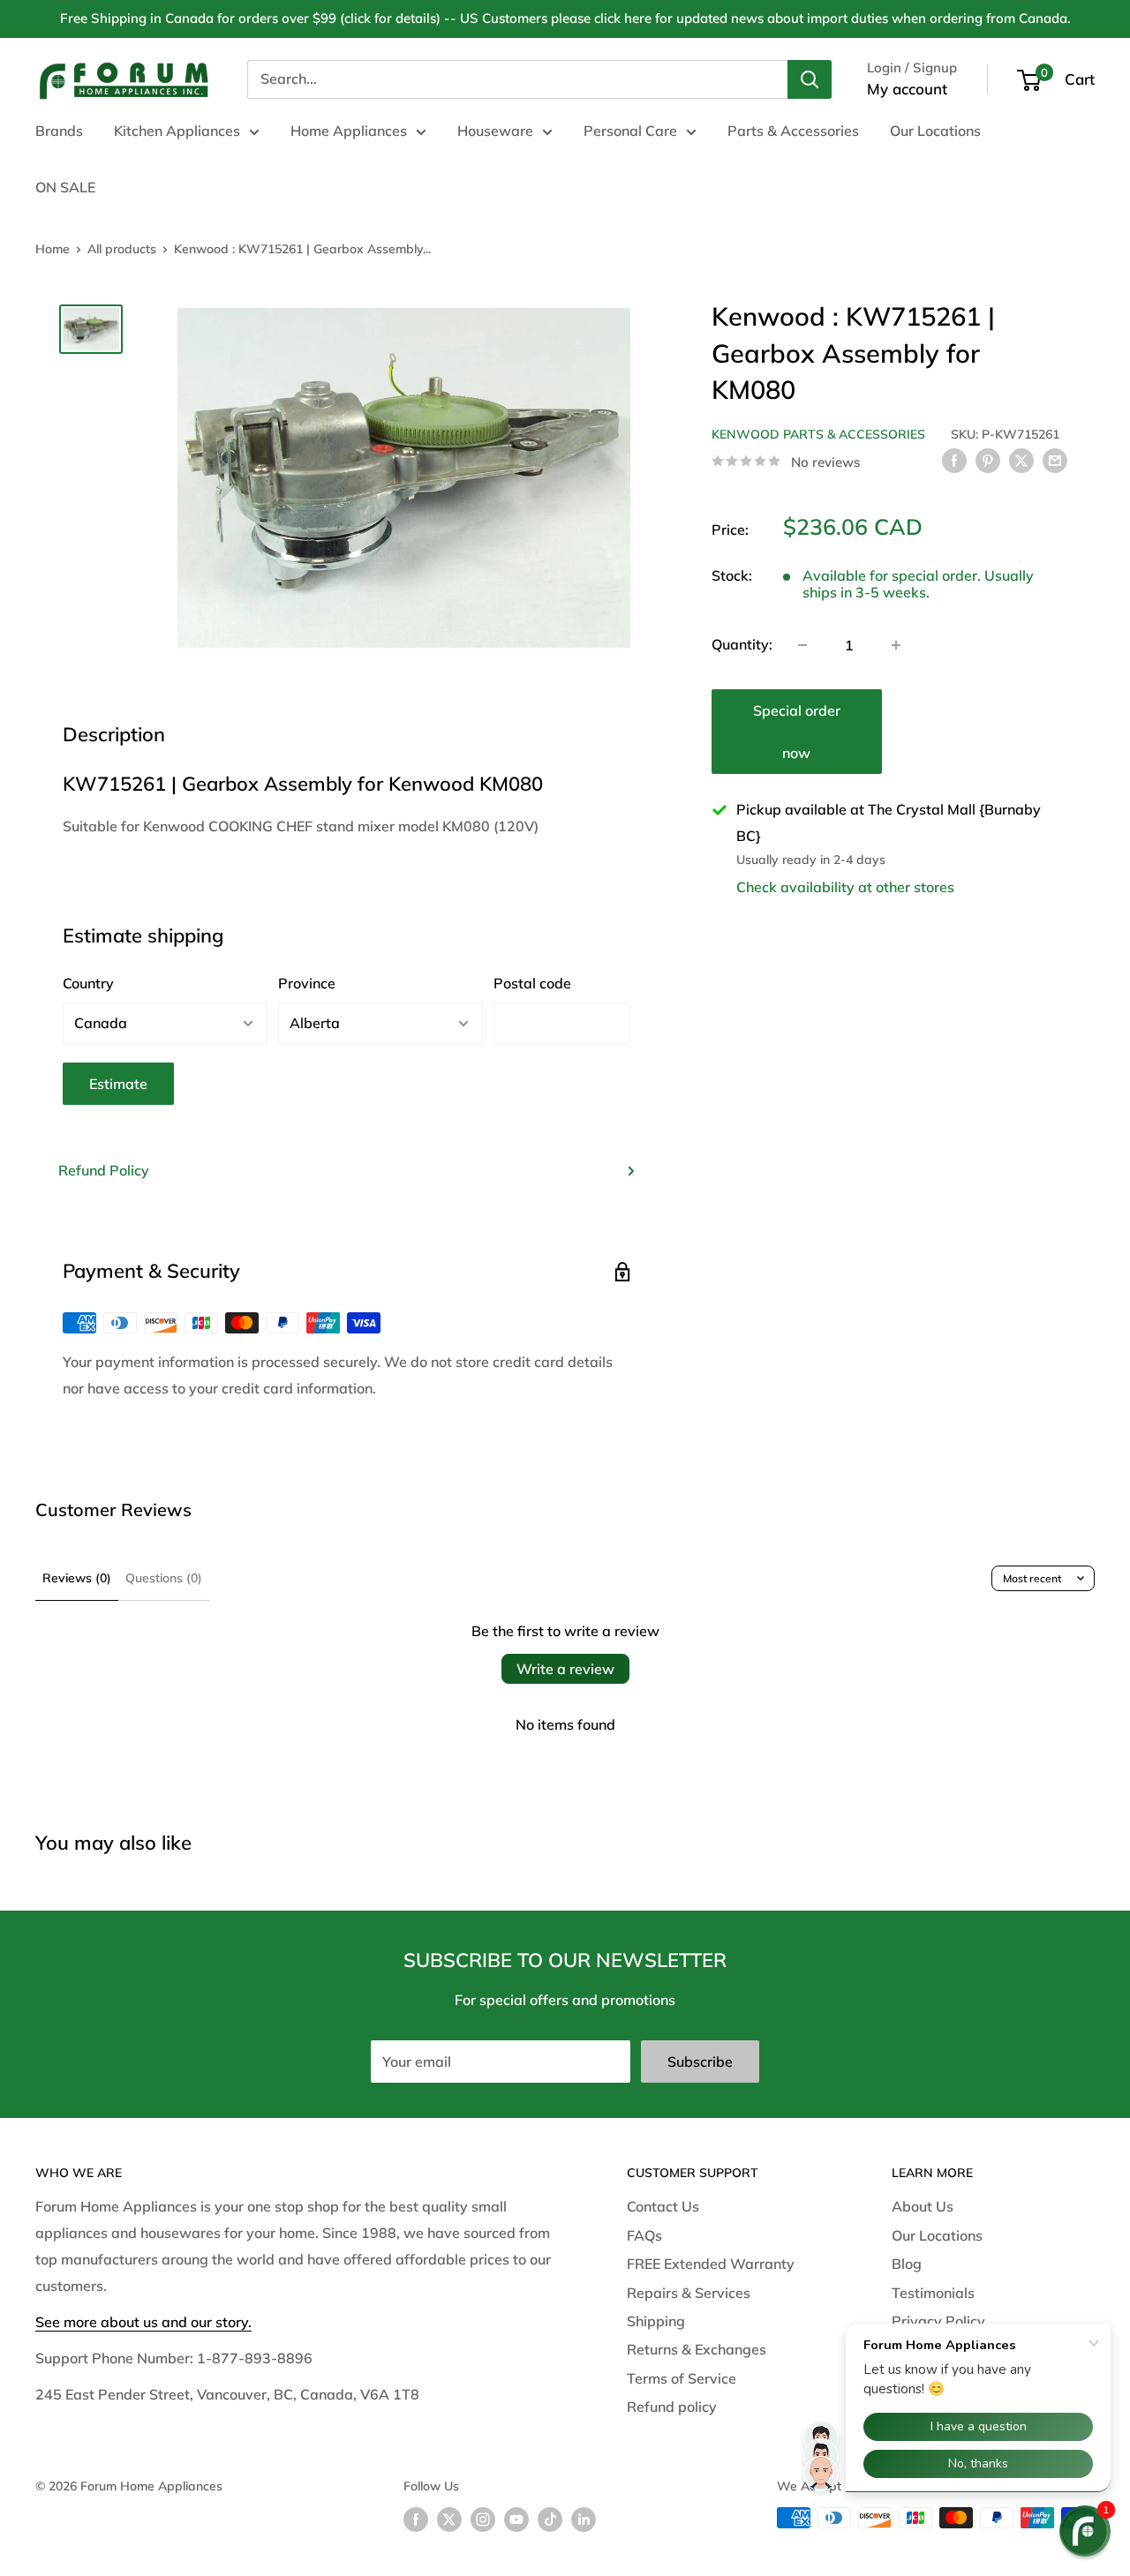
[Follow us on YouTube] (516, 2520)
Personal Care (630, 131)
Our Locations (935, 131)
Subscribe (700, 2062)
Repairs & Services (689, 2293)
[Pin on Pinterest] (988, 460)
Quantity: (742, 644)
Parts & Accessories (793, 131)
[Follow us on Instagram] (483, 2520)
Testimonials (933, 2293)
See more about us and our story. (143, 2322)
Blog (907, 2264)
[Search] (810, 79)
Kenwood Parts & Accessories (818, 434)
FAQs (644, 2235)
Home (53, 249)
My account (907, 89)
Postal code (532, 983)
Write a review (565, 1669)
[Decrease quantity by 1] (802, 645)
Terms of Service (682, 2378)
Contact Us (663, 2206)
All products (122, 249)
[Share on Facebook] (954, 460)
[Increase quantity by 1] (896, 645)
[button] (1085, 2531)
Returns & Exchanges (697, 2349)
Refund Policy (104, 1170)
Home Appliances (349, 131)
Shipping (656, 2321)
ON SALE (65, 187)
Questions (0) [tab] (164, 1578)
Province (307, 983)
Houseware (495, 131)
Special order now (797, 732)
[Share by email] (1055, 460)
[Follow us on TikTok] (550, 2520)
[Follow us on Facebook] (416, 2520)
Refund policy (672, 2407)
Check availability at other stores (845, 887)
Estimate (118, 1084)
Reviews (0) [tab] (77, 1578)
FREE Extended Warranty (711, 2264)
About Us (923, 2206)
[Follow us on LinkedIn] (584, 2520)
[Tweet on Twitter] (1021, 460)
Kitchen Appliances (177, 131)
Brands (59, 131)
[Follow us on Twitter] (449, 2520)
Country (88, 983)
